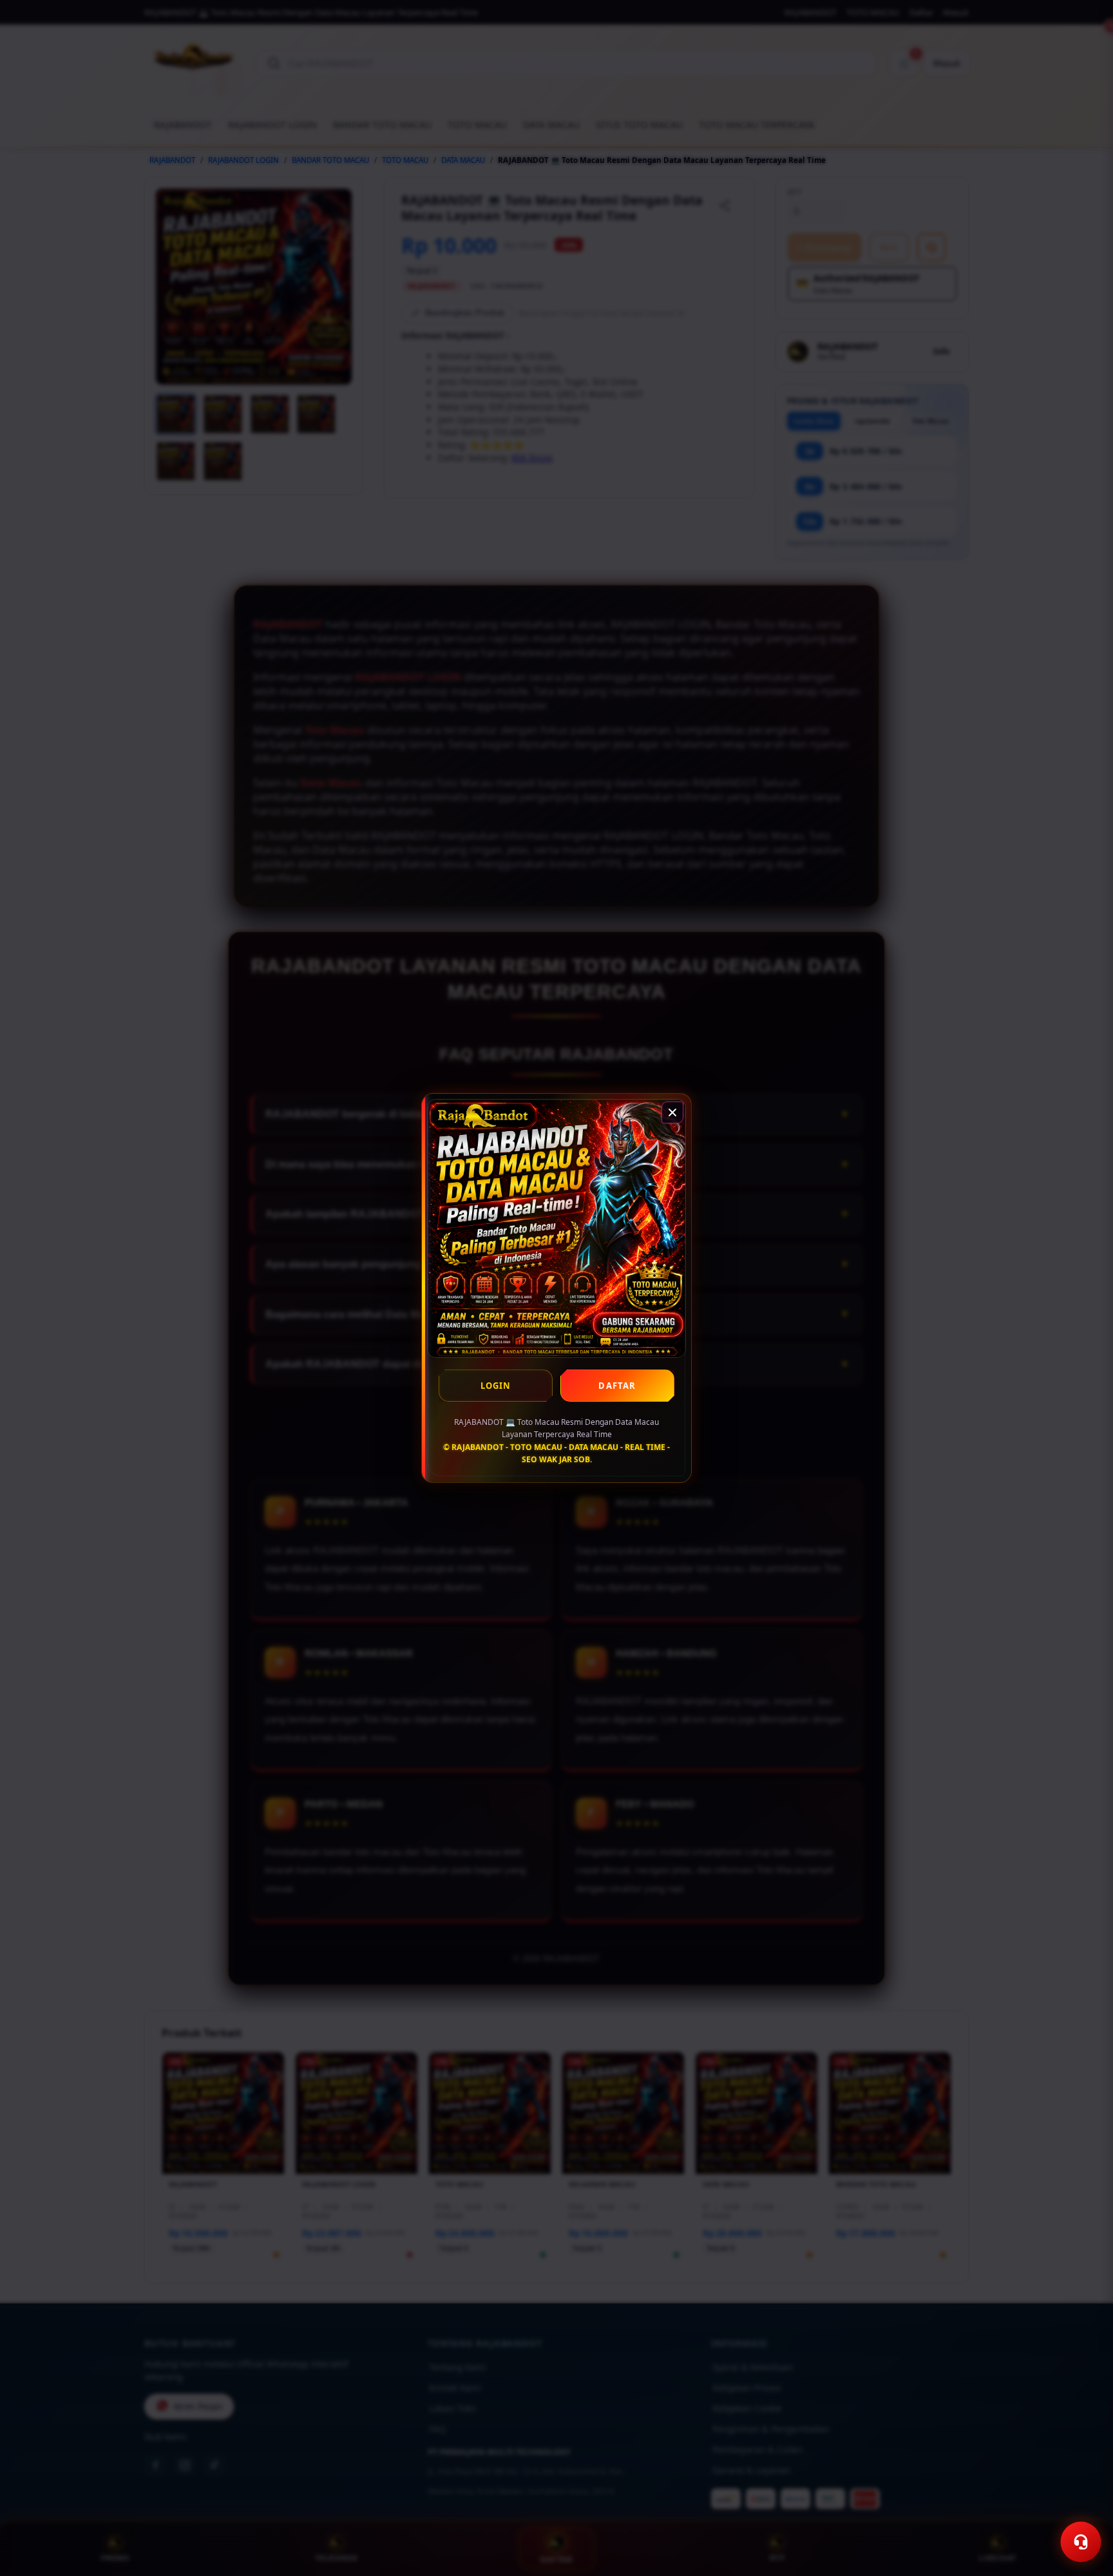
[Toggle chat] (1081, 2542)
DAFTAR (617, 1386)
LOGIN (496, 1386)
